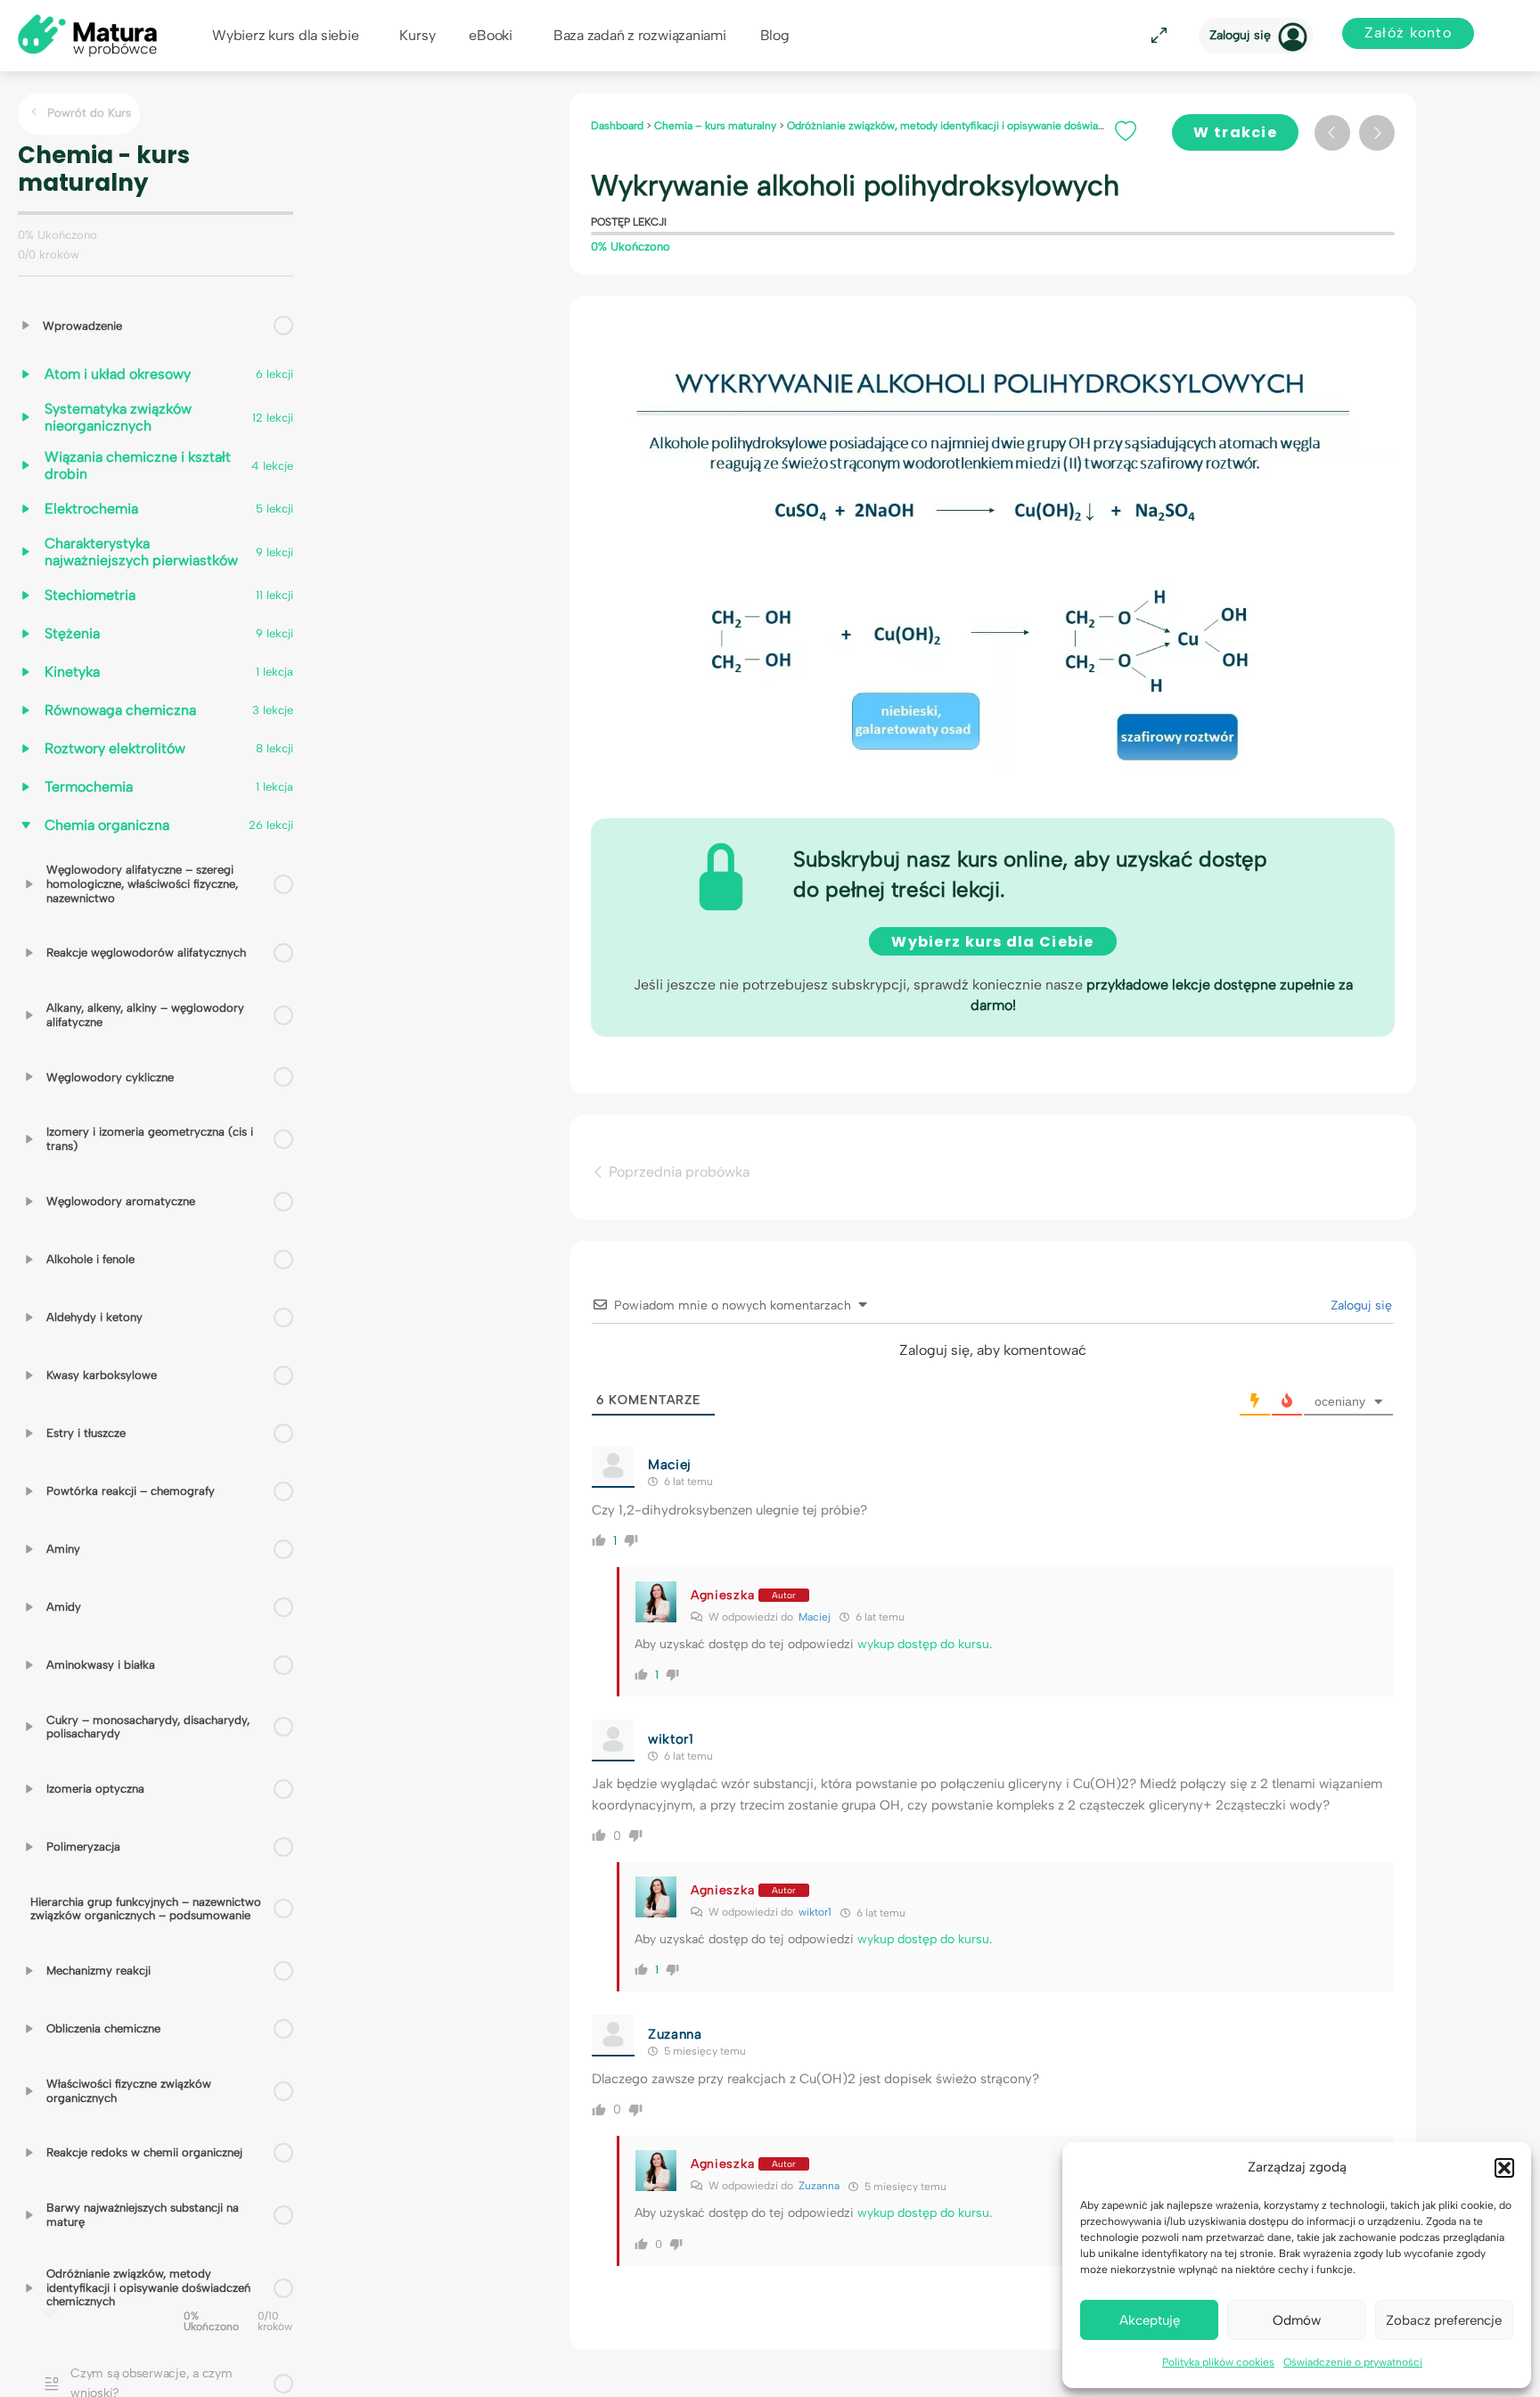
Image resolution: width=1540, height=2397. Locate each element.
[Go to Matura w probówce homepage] (87, 34)
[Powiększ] (1156, 36)
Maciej (815, 1617)
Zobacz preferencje (1444, 2320)
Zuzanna (819, 2186)
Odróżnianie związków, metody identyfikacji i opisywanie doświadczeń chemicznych (994, 126)
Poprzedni (1332, 133)
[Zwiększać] (26, 325)
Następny (1377, 133)
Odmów (1297, 2320)
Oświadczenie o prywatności (1353, 2362)
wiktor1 (815, 1912)
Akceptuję (1150, 2320)
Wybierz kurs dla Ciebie (992, 942)
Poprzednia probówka (677, 1172)
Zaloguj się (1240, 35)
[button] (1504, 2168)
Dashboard (618, 126)
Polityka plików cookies (1218, 2362)
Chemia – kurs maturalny (717, 126)
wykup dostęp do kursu (923, 1644)
